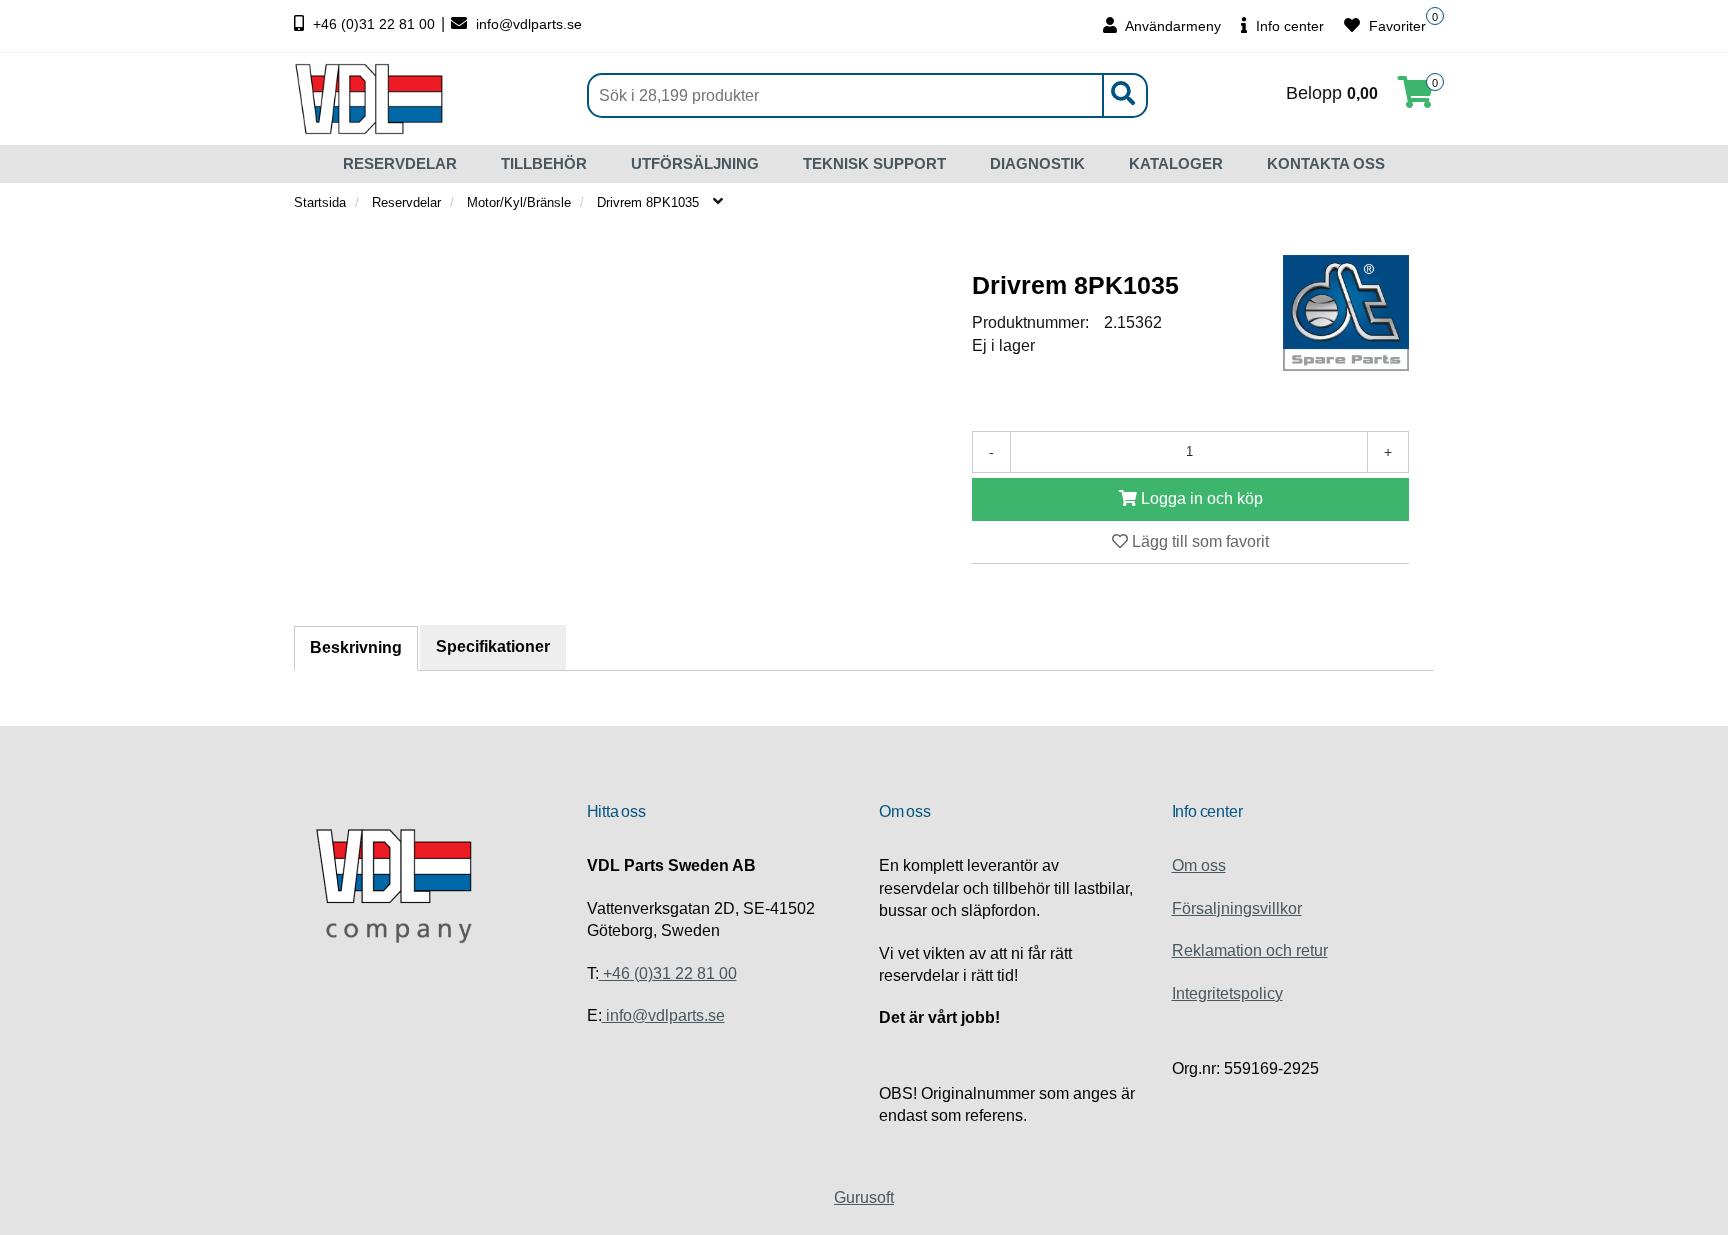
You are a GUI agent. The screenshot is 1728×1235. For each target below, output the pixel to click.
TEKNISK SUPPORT (874, 163)
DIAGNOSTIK (1037, 163)
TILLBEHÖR (544, 163)
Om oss (1199, 865)
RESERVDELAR (400, 163)
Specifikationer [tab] (493, 646)
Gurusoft (864, 1197)
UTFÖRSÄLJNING (695, 163)
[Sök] (1122, 95)
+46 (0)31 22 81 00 (374, 24)
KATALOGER (1176, 163)
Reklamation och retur (1250, 950)
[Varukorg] (1416, 98)
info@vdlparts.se (527, 24)
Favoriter (1395, 26)
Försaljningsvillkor (1237, 908)
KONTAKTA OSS (1326, 163)
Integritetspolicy (1227, 993)
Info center (1288, 26)
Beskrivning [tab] (356, 647)
